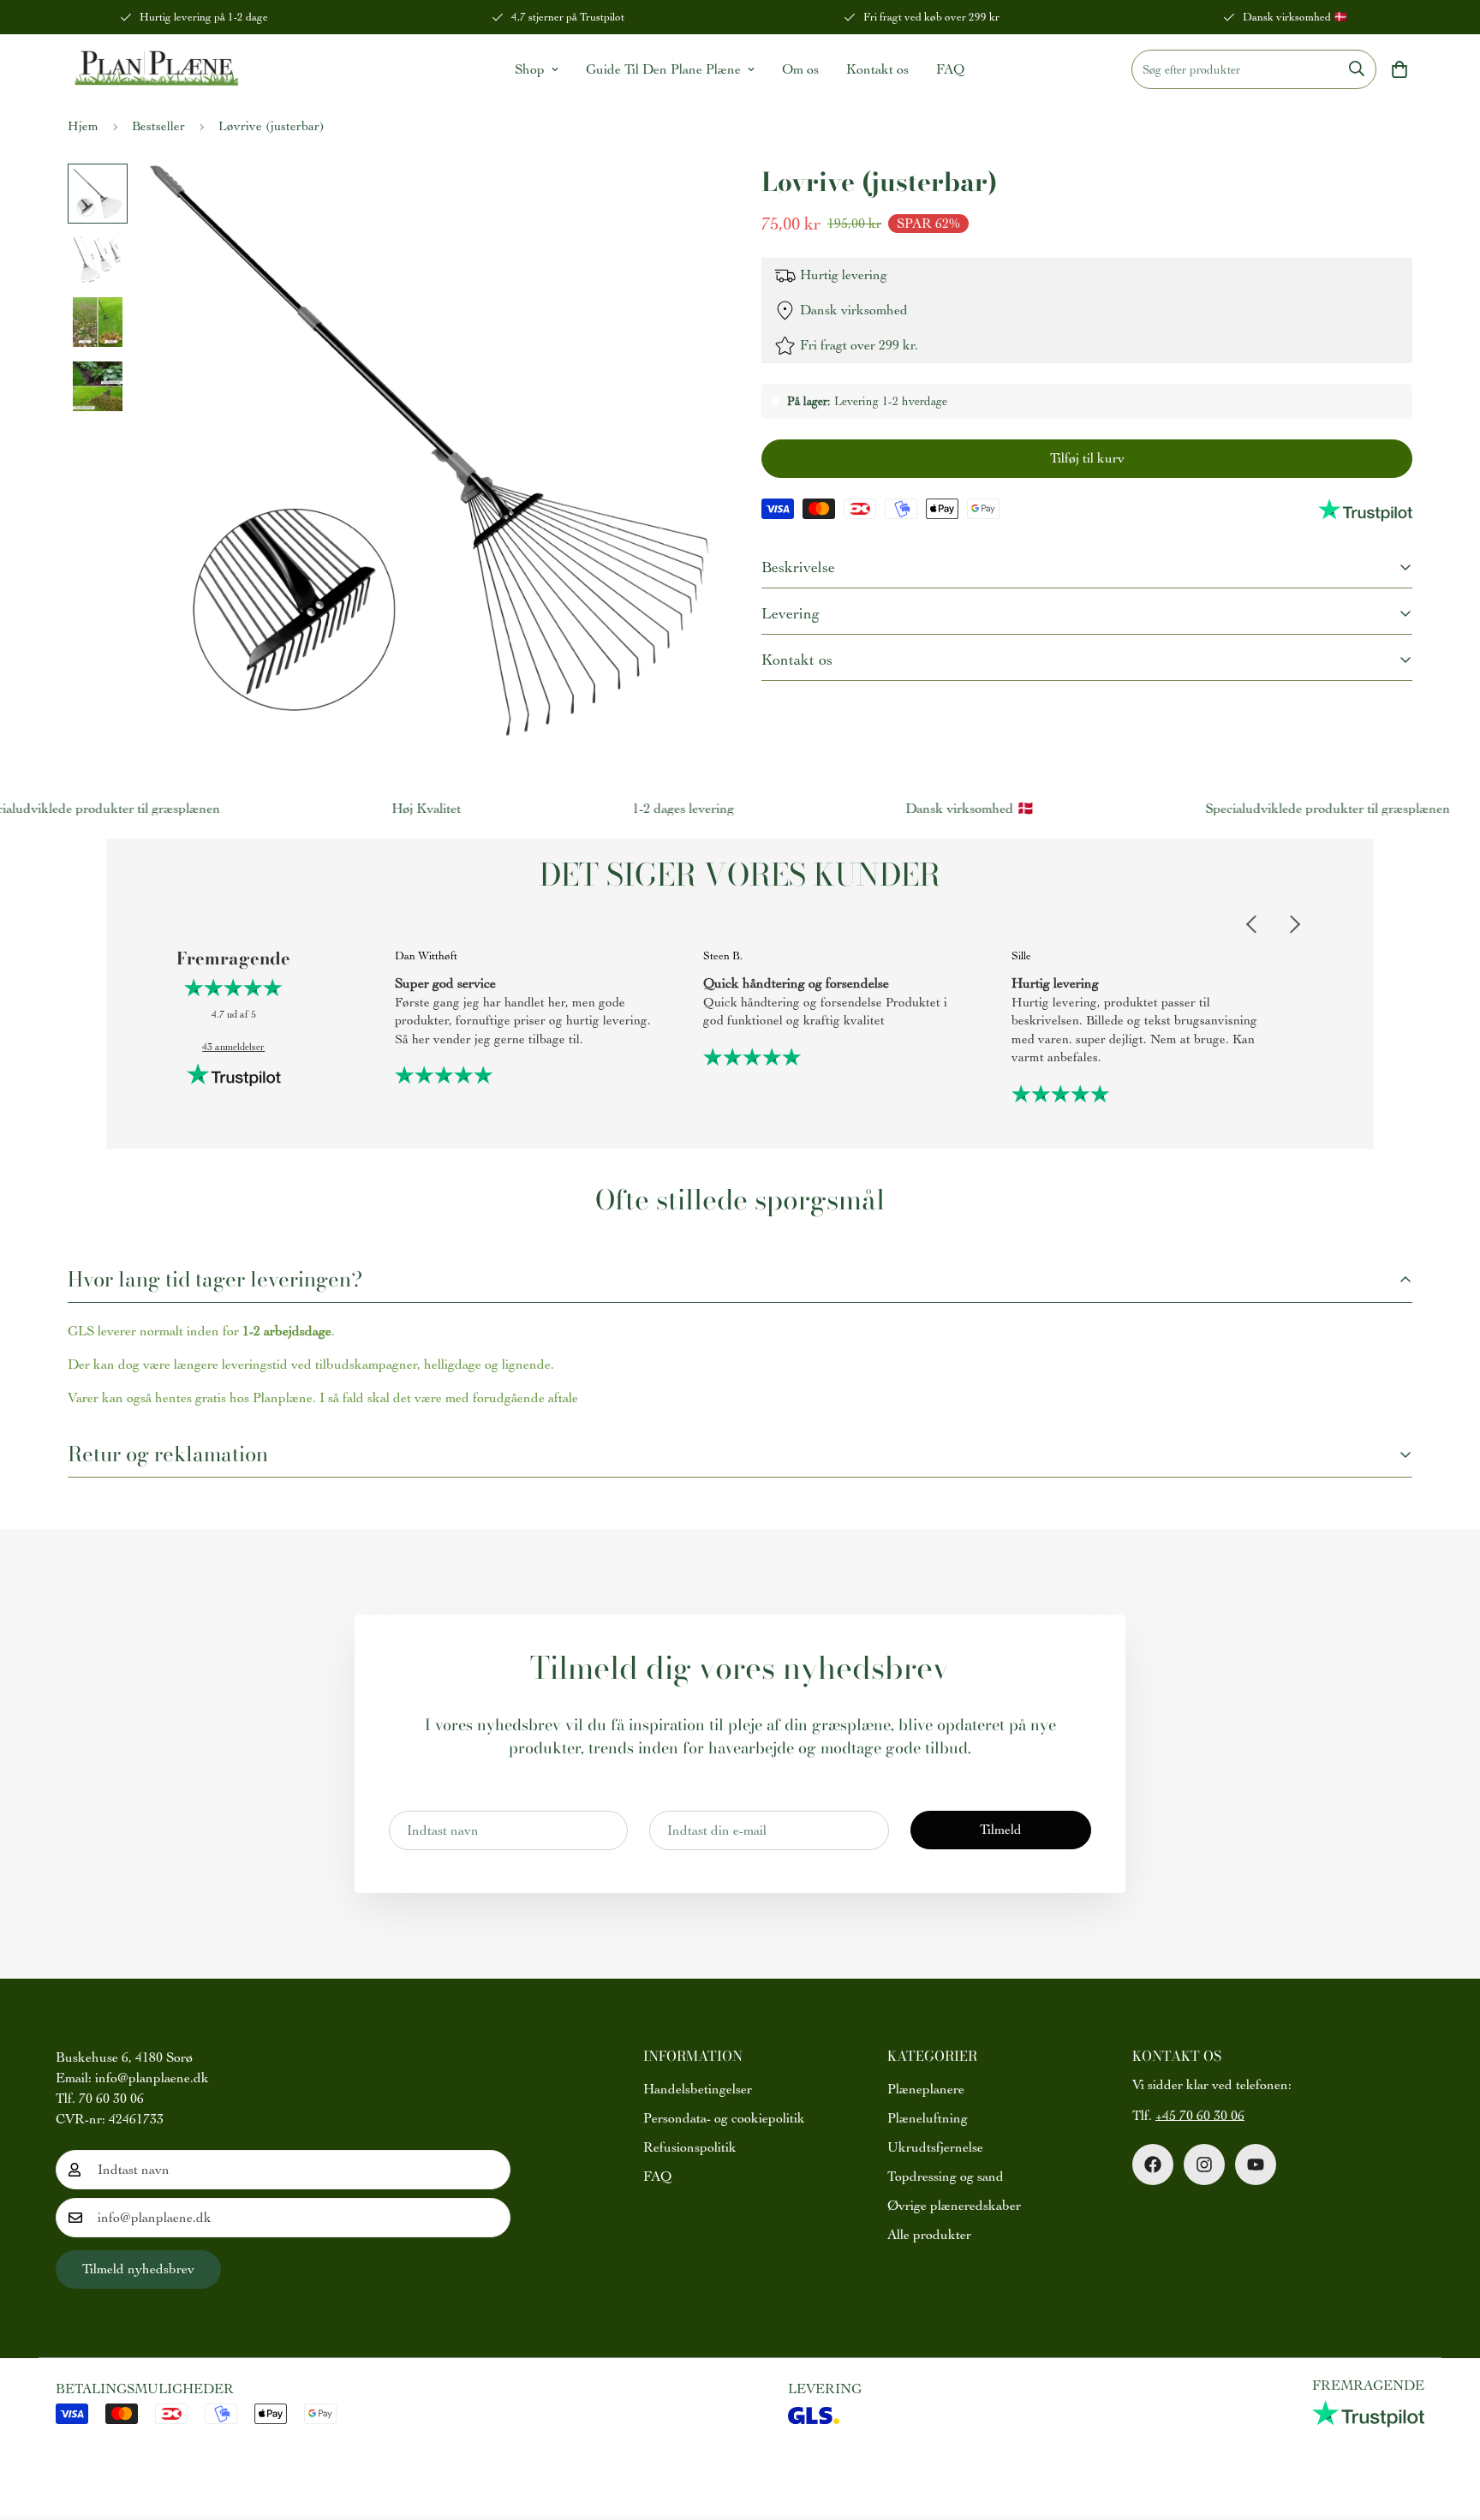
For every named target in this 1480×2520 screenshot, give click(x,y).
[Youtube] (1256, 2165)
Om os (800, 69)
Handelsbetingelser (698, 2089)
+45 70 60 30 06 (1200, 2116)
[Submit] (1357, 69)
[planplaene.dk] (154, 69)
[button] (1399, 69)
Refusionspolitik (690, 2147)
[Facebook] (1153, 2165)
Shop (530, 69)
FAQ (950, 69)
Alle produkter (929, 2235)
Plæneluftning (928, 2118)
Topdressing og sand (946, 2177)
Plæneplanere (926, 2089)
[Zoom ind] (682, 200)
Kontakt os (877, 69)
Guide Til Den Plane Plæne (663, 69)
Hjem (83, 126)
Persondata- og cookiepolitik (724, 2118)
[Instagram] (1204, 2165)
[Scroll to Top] (1447, 2427)
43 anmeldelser (233, 1047)
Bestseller (158, 126)
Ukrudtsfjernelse (935, 2147)
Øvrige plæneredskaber (954, 2206)
